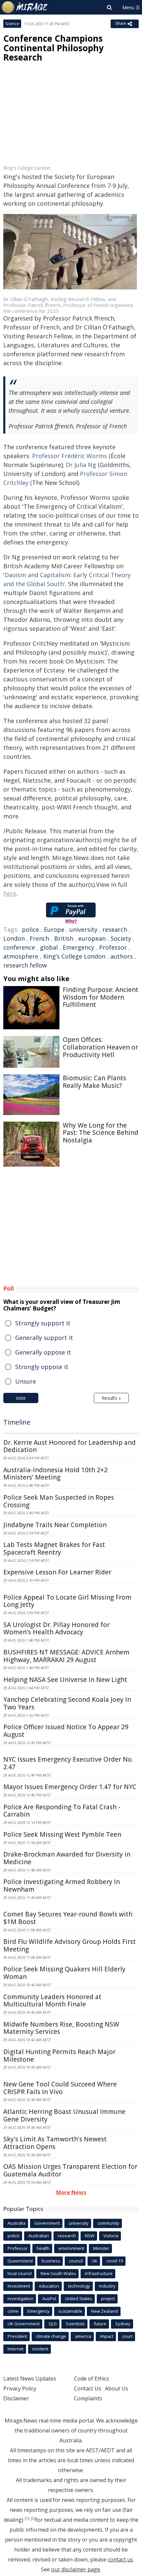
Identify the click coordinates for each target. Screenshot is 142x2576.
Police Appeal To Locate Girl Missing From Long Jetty (67, 1601)
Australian (39, 2236)
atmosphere (21, 956)
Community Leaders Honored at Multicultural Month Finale (52, 2001)
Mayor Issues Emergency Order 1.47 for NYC (70, 1787)
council (76, 2261)
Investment (19, 2286)
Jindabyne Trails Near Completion (55, 1525)
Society (121, 938)
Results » (111, 1398)
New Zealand (105, 2311)
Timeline (17, 1422)
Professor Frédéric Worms (70, 456)
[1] (27, 2518)
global (49, 947)
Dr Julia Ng (81, 465)
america (83, 2336)
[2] (33, 2518)
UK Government (24, 2324)
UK (95, 2261)
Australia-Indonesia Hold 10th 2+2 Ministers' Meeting (55, 1474)
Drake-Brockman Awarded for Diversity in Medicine (67, 1858)
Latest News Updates (30, 2379)
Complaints (88, 2398)
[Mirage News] (25, 7)
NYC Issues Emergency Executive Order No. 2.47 (68, 1763)
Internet (16, 2349)
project (108, 2298)
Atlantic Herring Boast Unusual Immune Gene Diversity (64, 2115)
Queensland (20, 2261)
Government (47, 2223)
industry (107, 2286)
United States (79, 2298)
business (51, 2261)
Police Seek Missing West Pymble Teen (62, 1834)
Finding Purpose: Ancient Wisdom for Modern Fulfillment (101, 997)
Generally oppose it (43, 1352)
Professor (113, 947)
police (30, 929)
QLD (53, 2324)
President (17, 2336)
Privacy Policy (20, 2388)
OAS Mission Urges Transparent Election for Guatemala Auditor (70, 2170)
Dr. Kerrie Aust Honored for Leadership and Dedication (70, 1446)
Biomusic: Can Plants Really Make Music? (94, 1082)
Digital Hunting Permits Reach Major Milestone (59, 2056)
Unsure (26, 1381)
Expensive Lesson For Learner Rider (57, 1572)
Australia (17, 2223)
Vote (21, 1398)
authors (122, 956)
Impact (107, 2336)
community (108, 2223)
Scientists (75, 2324)
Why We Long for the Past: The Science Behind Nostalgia (101, 1133)
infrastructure (99, 2273)
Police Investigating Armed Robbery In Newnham (62, 1886)
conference (19, 947)
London (14, 938)
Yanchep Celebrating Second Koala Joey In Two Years (67, 1703)
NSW (90, 2236)
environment (71, 2248)
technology (79, 2286)
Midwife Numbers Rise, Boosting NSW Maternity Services (61, 2028)
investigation (20, 2298)
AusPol (49, 2298)
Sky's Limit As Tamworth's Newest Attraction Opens (55, 2143)
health (43, 2248)
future (100, 2324)
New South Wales (58, 2273)
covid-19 (115, 2261)
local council (20, 2273)
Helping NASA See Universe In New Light (65, 1680)
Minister (101, 2248)
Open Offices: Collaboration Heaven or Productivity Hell (100, 1047)
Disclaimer (16, 2398)
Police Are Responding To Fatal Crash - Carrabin (62, 1811)
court (127, 2336)
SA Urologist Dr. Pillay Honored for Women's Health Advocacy (56, 1629)
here (10, 893)
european (92, 938)
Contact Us (88, 2388)
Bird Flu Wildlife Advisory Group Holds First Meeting (70, 1945)
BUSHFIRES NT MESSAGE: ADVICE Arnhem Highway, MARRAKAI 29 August (66, 1656)
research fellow (25, 965)
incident (40, 2349)
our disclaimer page (76, 2569)
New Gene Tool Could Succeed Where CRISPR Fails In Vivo (60, 2088)
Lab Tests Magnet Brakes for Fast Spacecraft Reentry (54, 1548)
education (49, 2286)
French (39, 938)
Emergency (78, 947)
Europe (54, 929)
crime (13, 2311)
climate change (51, 2336)
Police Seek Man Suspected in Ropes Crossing (59, 1501)
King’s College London (74, 956)
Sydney (123, 2324)
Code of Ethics (91, 2379)
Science (12, 24)
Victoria (111, 2236)
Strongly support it (43, 1323)
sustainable (70, 2311)
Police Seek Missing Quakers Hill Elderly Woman (64, 1973)
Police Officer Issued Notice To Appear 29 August (66, 1731)
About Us (117, 2388)
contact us (120, 2559)
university (83, 929)
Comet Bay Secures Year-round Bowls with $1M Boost (68, 1918)
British (64, 938)
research (115, 929)
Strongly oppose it (42, 1367)
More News (71, 2192)
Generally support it (44, 1338)
